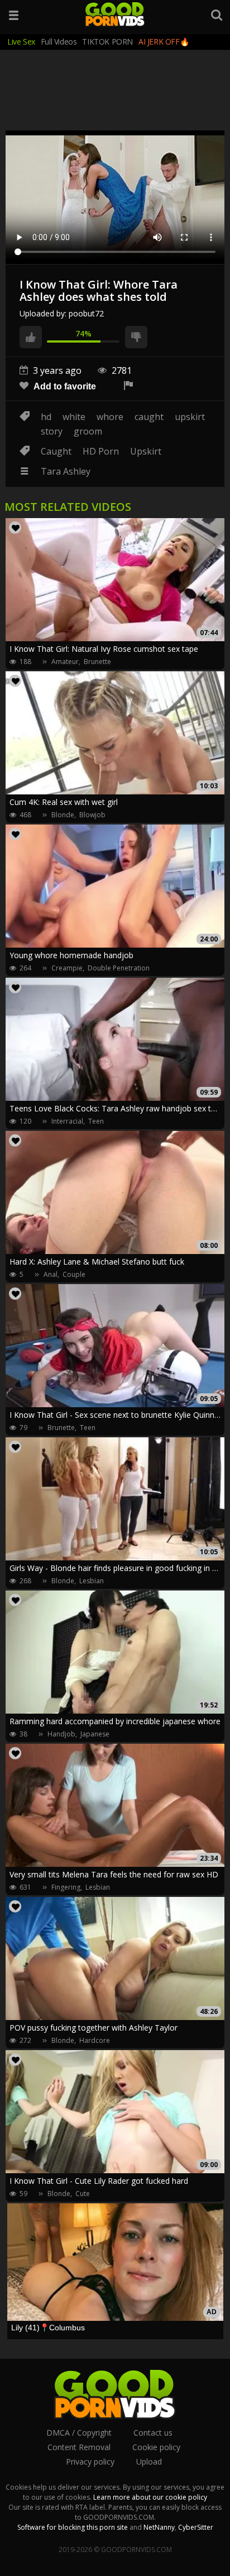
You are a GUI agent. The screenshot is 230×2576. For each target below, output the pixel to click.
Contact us (153, 2433)
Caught (56, 451)
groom (88, 431)
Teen (96, 1121)
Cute (83, 2194)
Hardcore (95, 2040)
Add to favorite (64, 386)
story (52, 431)
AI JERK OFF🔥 (164, 42)
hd (46, 417)
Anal (51, 1274)
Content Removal (79, 2447)
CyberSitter (196, 2527)
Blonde (63, 815)
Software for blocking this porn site (73, 2527)
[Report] (128, 386)
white (74, 417)
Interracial (67, 1121)
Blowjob (92, 815)
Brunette (97, 662)
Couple (74, 1274)
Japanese (95, 1734)
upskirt (190, 417)
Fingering (66, 1887)
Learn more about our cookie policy (150, 2497)
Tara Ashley (66, 471)
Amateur (65, 662)
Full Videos (59, 42)
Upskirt (146, 451)
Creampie (67, 968)
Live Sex (21, 42)
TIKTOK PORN (107, 42)
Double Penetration (119, 968)
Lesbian (92, 1581)
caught (149, 417)
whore (110, 417)
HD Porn (101, 451)
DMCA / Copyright (79, 2433)
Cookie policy (156, 2447)
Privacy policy (90, 2462)
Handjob (61, 1734)
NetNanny (159, 2527)
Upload (149, 2462)
